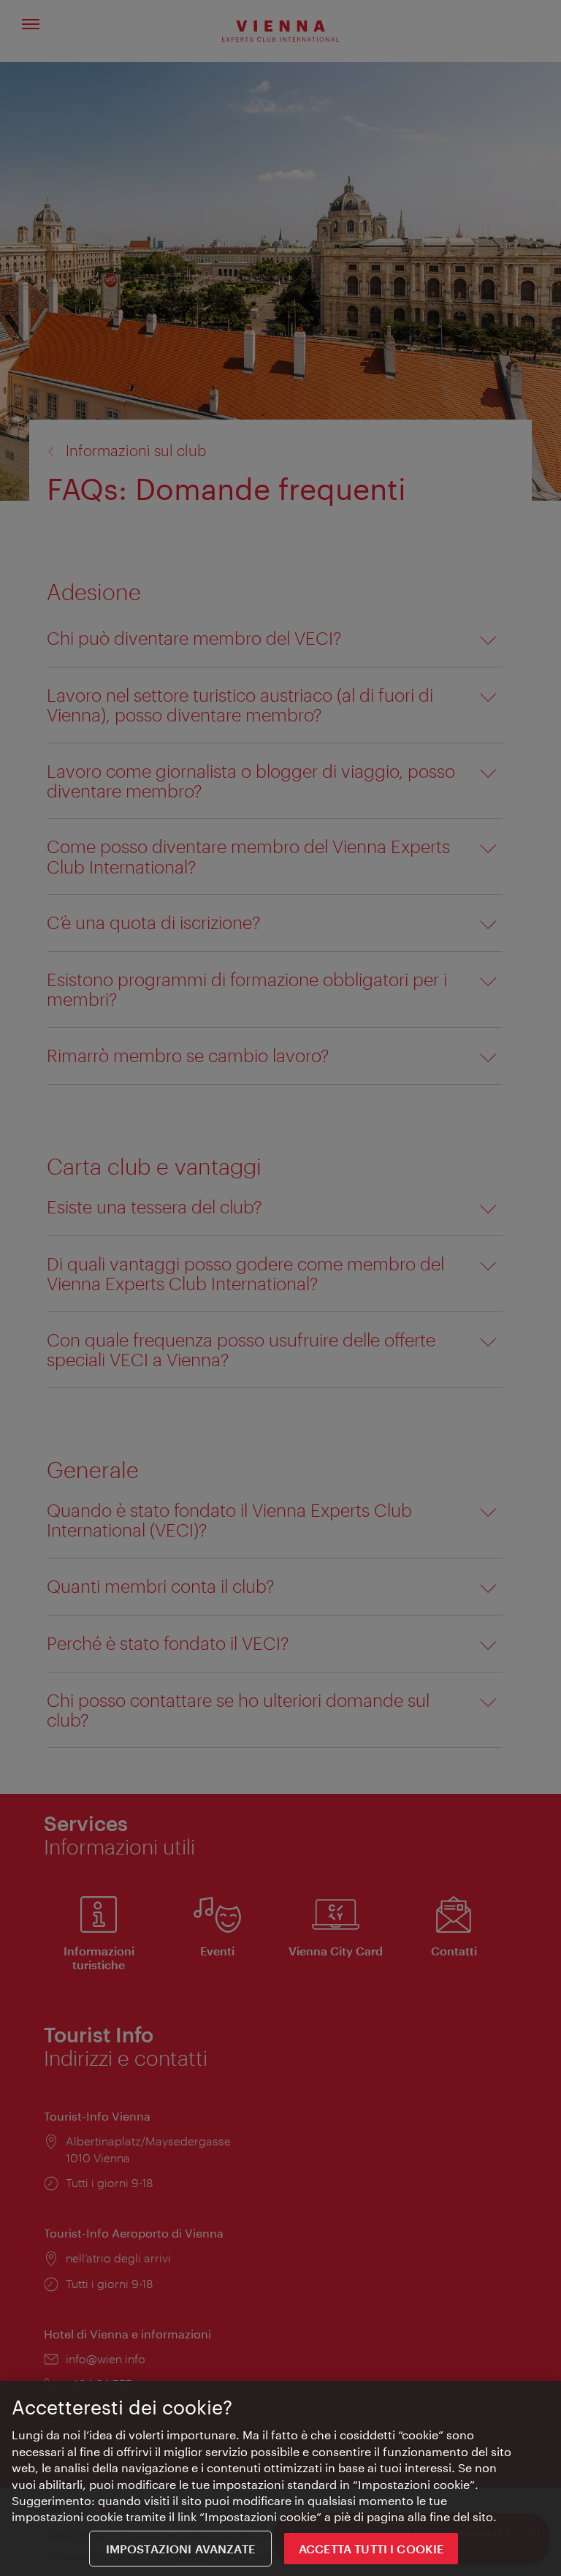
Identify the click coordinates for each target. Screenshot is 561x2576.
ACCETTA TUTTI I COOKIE (371, 2549)
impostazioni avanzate (180, 2549)
